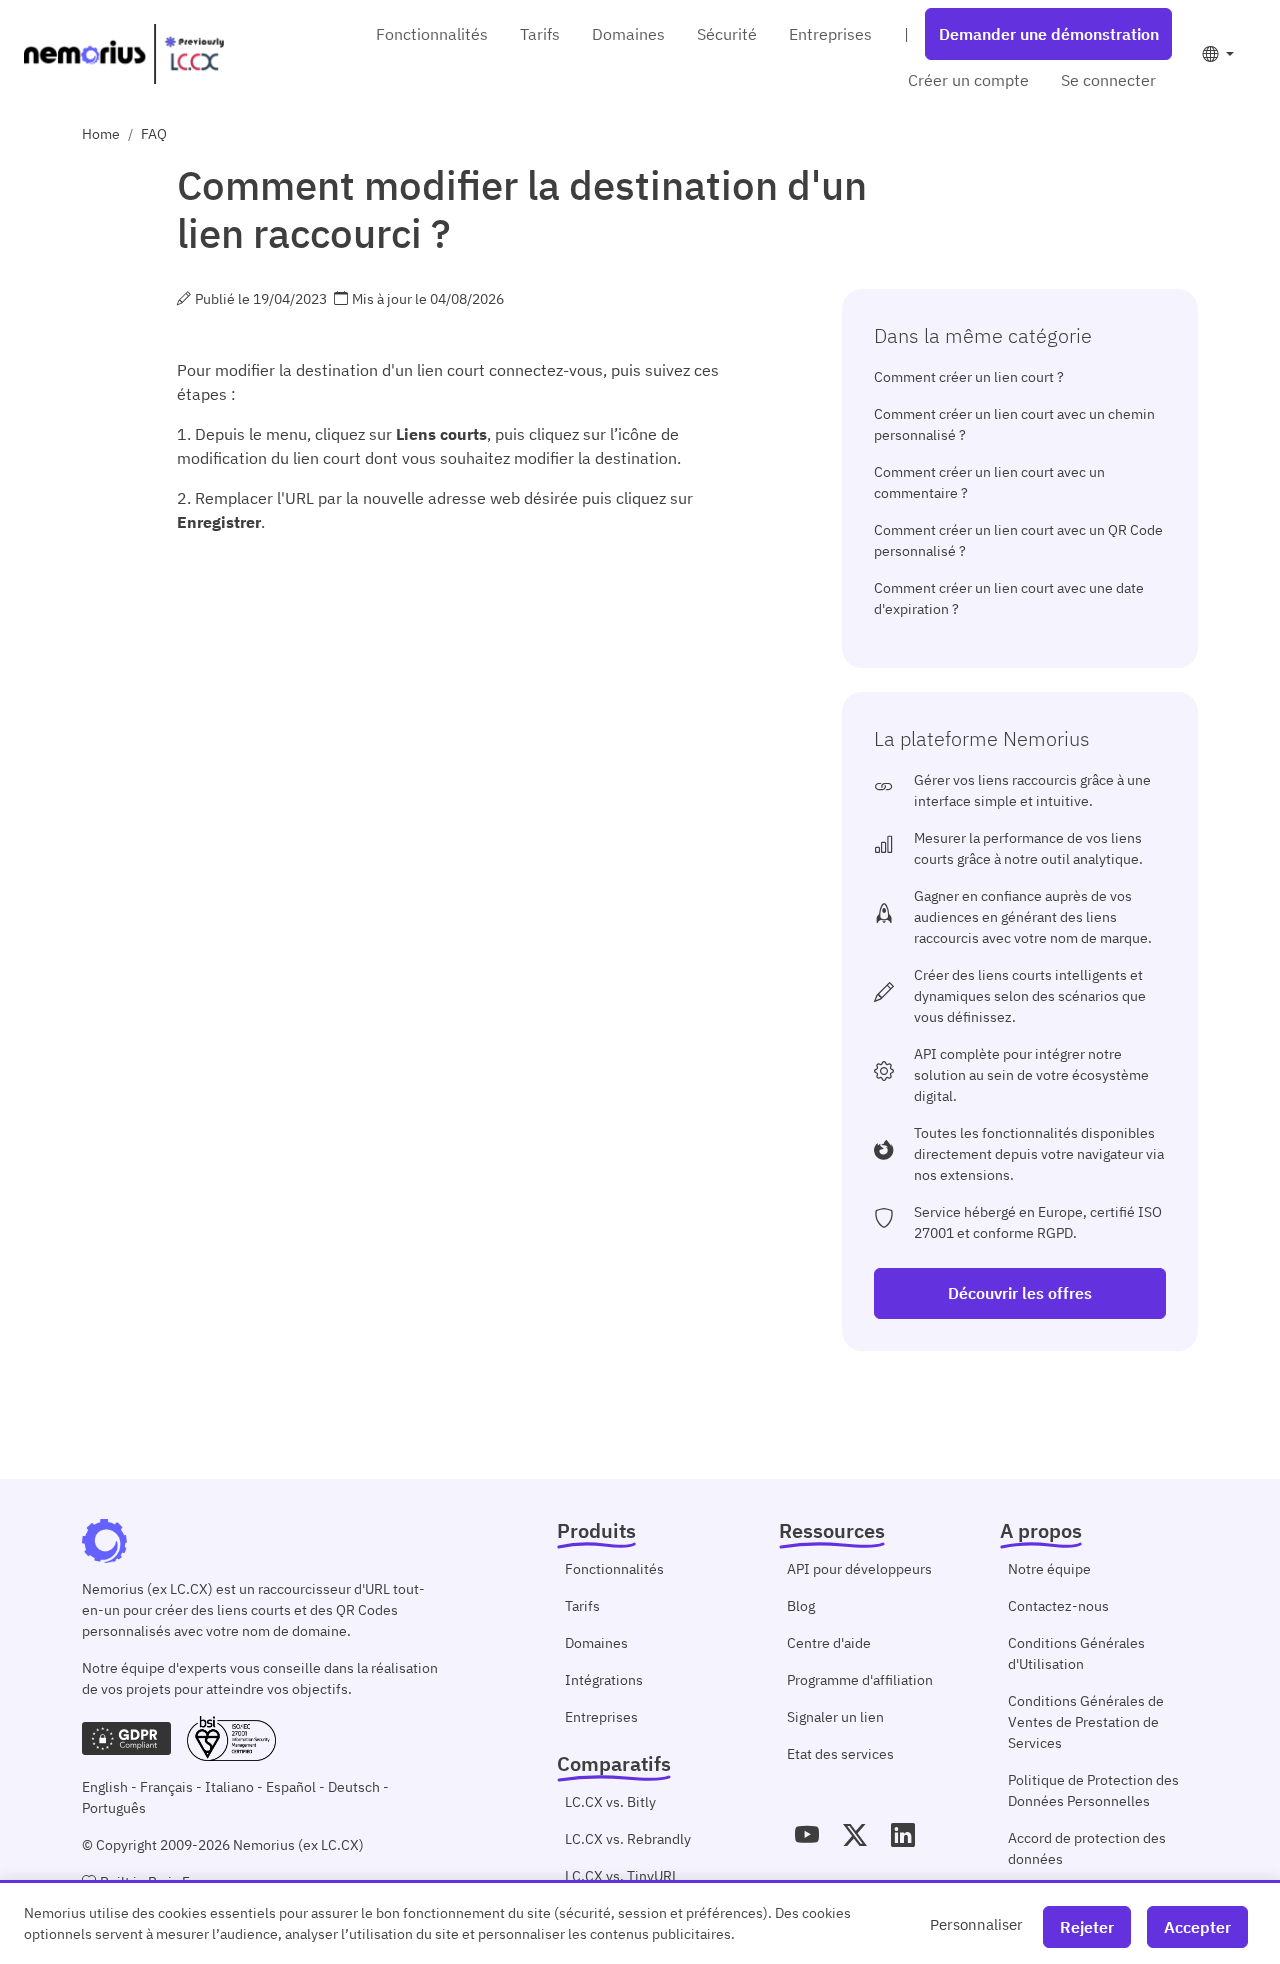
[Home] (124, 54)
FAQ (154, 134)
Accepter (1197, 1927)
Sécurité (727, 34)
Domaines (628, 34)
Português (114, 1808)
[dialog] (640, 1922)
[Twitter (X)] (855, 1835)
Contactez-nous (1058, 1606)
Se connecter (1108, 80)
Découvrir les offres (1020, 1293)
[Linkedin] (903, 1835)
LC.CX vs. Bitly (610, 1802)
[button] (1218, 54)
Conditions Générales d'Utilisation (1076, 1653)
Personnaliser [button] (976, 1924)
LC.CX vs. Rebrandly (628, 1839)
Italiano (229, 1787)
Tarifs (540, 34)
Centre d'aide (829, 1643)
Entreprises (830, 34)
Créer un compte (968, 80)
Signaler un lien (835, 1717)
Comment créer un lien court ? (969, 377)
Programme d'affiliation (860, 1680)
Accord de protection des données (1087, 1848)
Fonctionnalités (432, 34)
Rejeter (1087, 1927)
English (105, 1787)
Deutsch (354, 1787)
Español (291, 1787)
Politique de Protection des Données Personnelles (1093, 1790)
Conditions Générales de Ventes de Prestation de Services (1086, 1722)
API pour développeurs (859, 1569)
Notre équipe (1049, 1569)
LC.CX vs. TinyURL (622, 1876)
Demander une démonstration (1049, 34)
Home (101, 134)
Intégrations (604, 1680)
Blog (801, 1606)
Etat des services (840, 1754)
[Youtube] (807, 1835)
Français (166, 1787)
